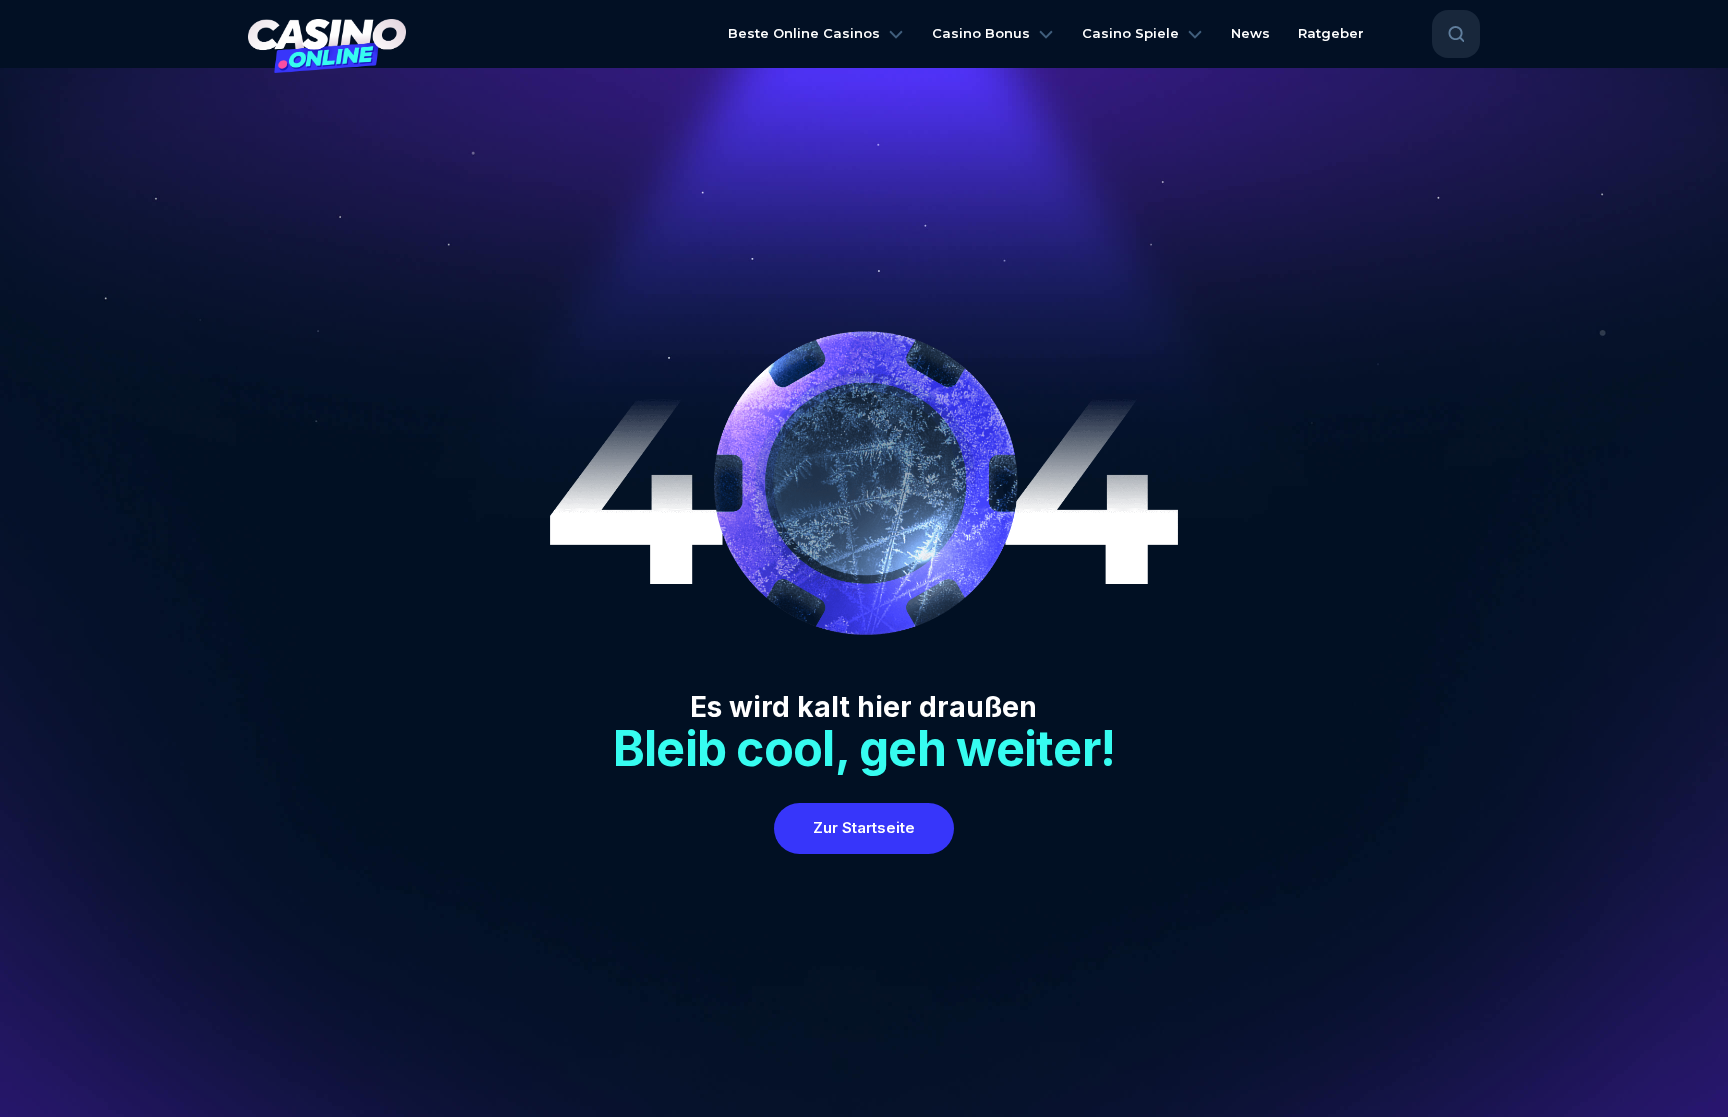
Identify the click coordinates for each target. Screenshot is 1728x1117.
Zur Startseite (864, 827)
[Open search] (1456, 34)
